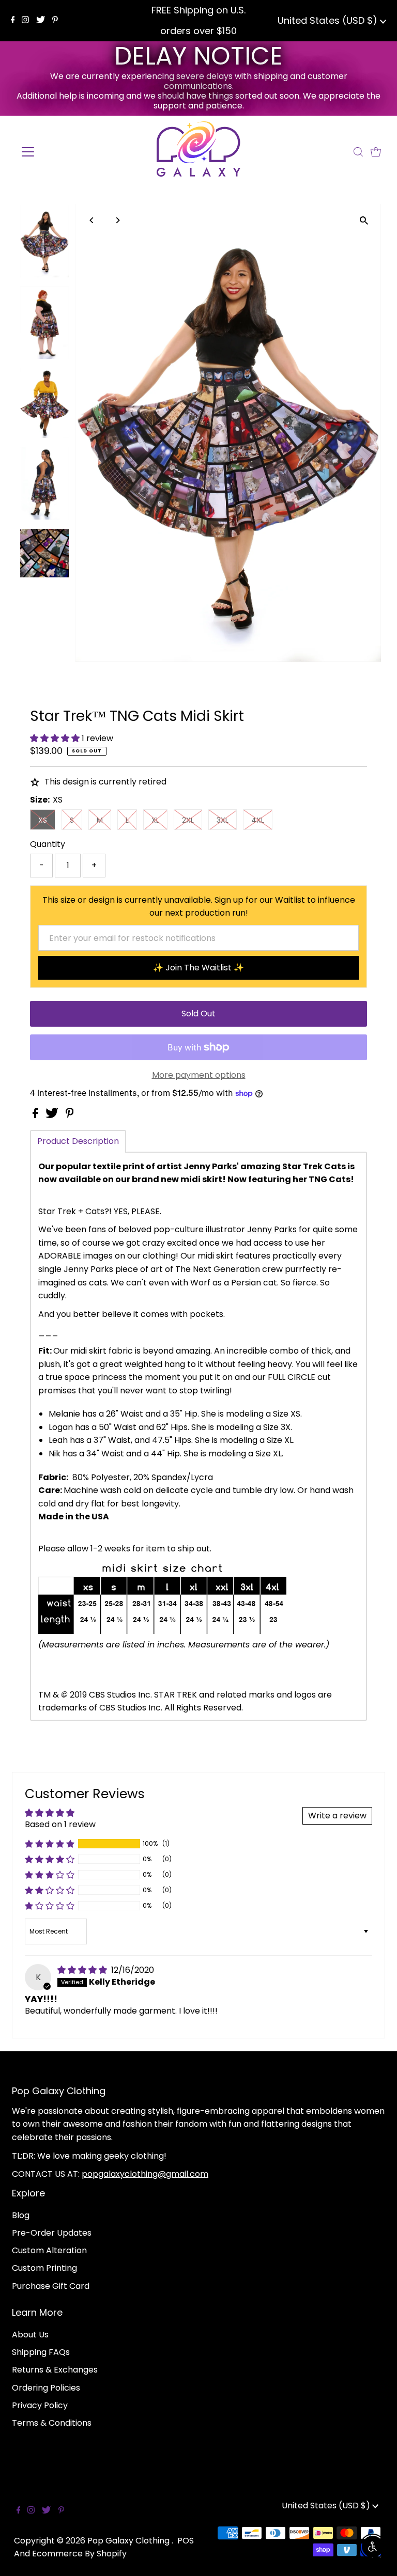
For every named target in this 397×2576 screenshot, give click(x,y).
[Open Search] (358, 152)
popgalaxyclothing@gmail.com (145, 2174)
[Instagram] (25, 21)
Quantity (48, 844)
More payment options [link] (199, 1075)
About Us (30, 2335)
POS (186, 2541)
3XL (223, 820)
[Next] (118, 220)
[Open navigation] (58, 152)
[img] (83, 1970)
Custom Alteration (49, 2250)
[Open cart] (376, 152)
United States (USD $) (329, 20)
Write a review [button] (337, 1816)
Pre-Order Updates (52, 2233)
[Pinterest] (55, 21)
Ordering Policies (46, 2388)
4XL (258, 820)
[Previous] (92, 220)
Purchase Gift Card (51, 2286)
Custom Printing (44, 2268)
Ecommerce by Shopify (79, 2554)
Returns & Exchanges (55, 2370)
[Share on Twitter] (53, 1115)
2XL (188, 820)
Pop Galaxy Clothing (129, 2541)
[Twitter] (41, 21)
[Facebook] (13, 21)
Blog (21, 2215)
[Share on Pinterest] (70, 1115)
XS (43, 820)
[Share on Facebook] (36, 1115)
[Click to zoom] (364, 221)
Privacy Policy (40, 2405)
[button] (56, 738)
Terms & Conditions (52, 2423)
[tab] (78, 1141)
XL (155, 820)
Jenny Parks (272, 1229)
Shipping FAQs (41, 2352)
